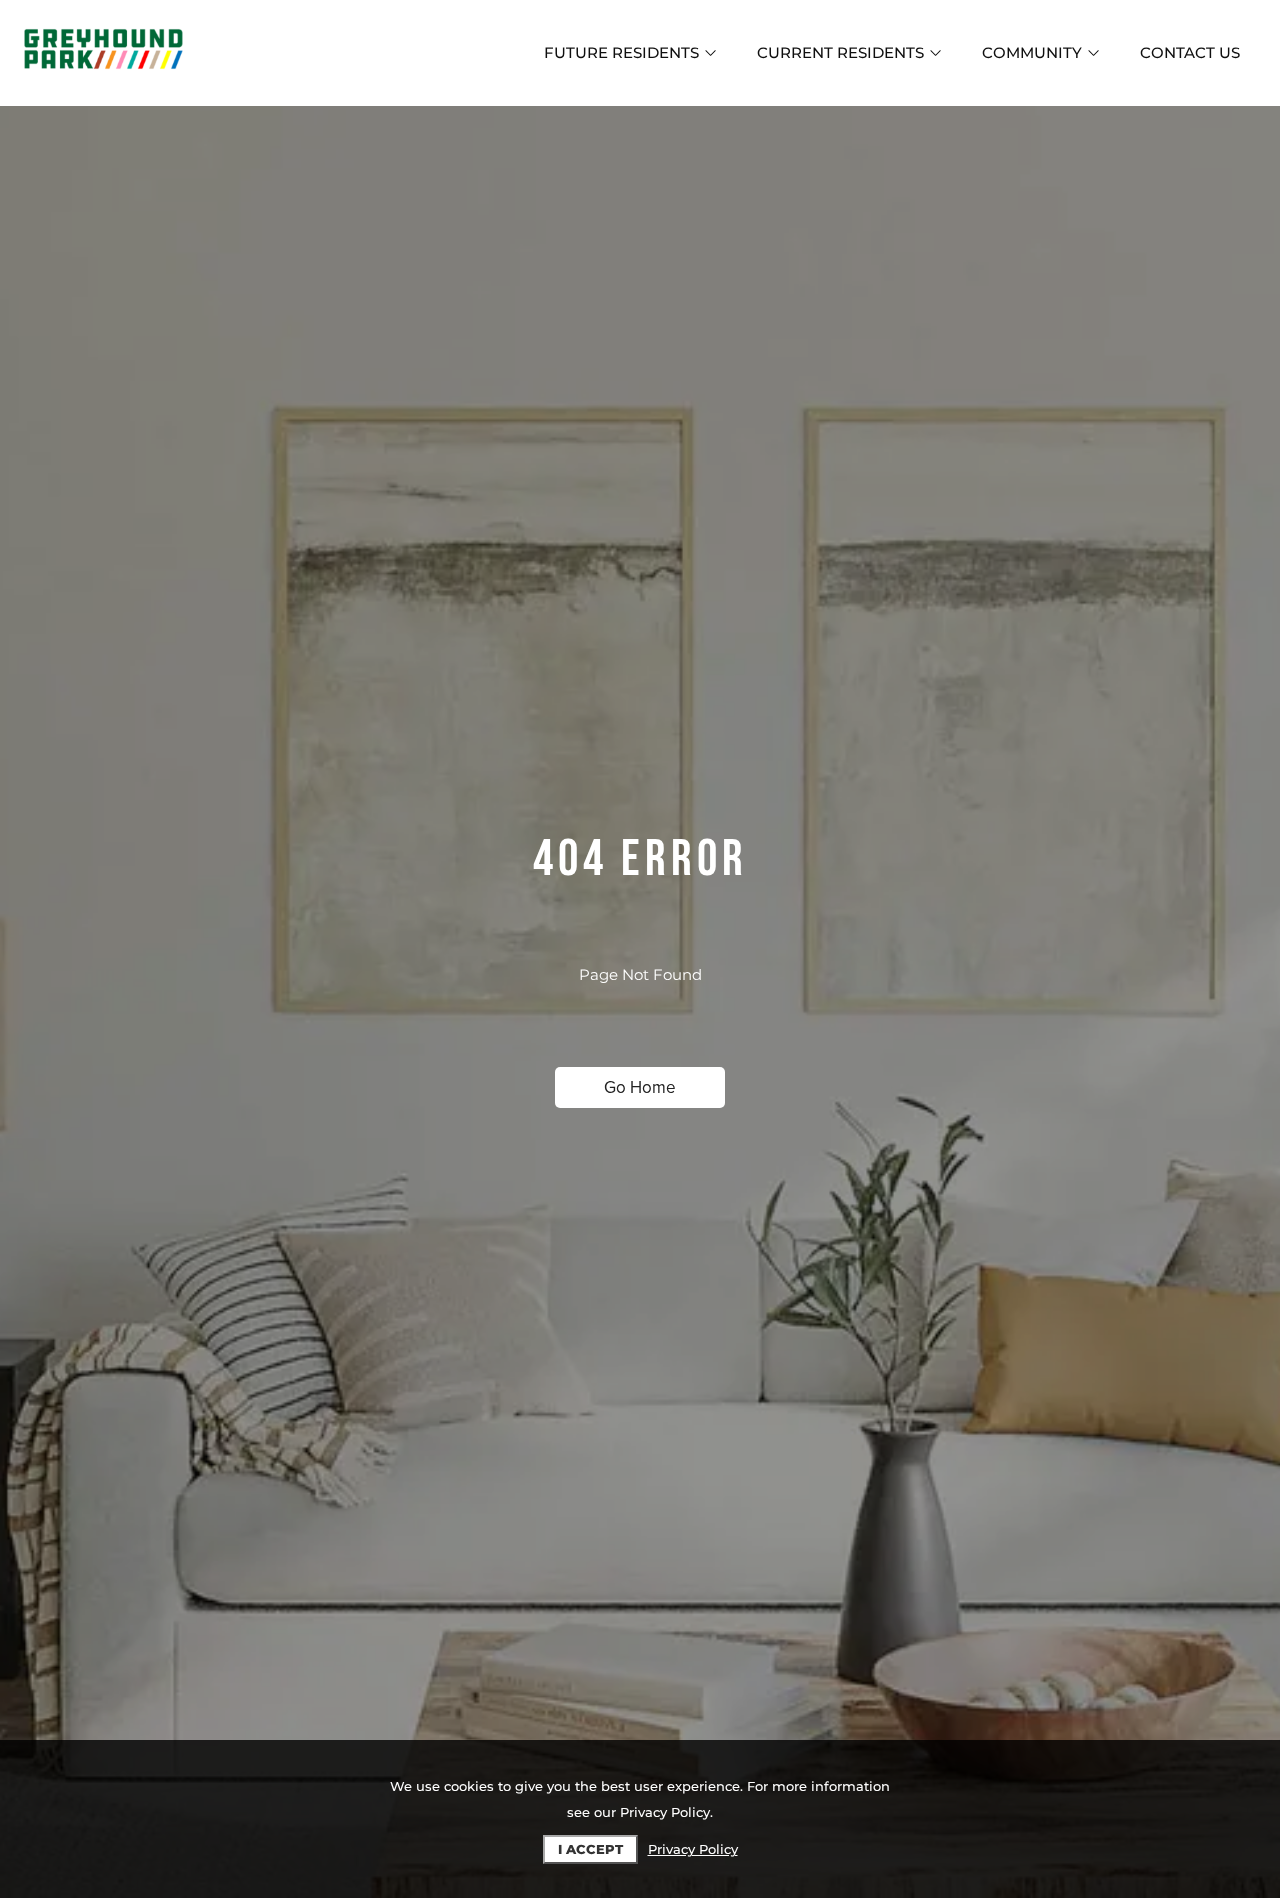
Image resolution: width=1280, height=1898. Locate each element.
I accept (590, 1849)
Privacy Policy (693, 1849)
